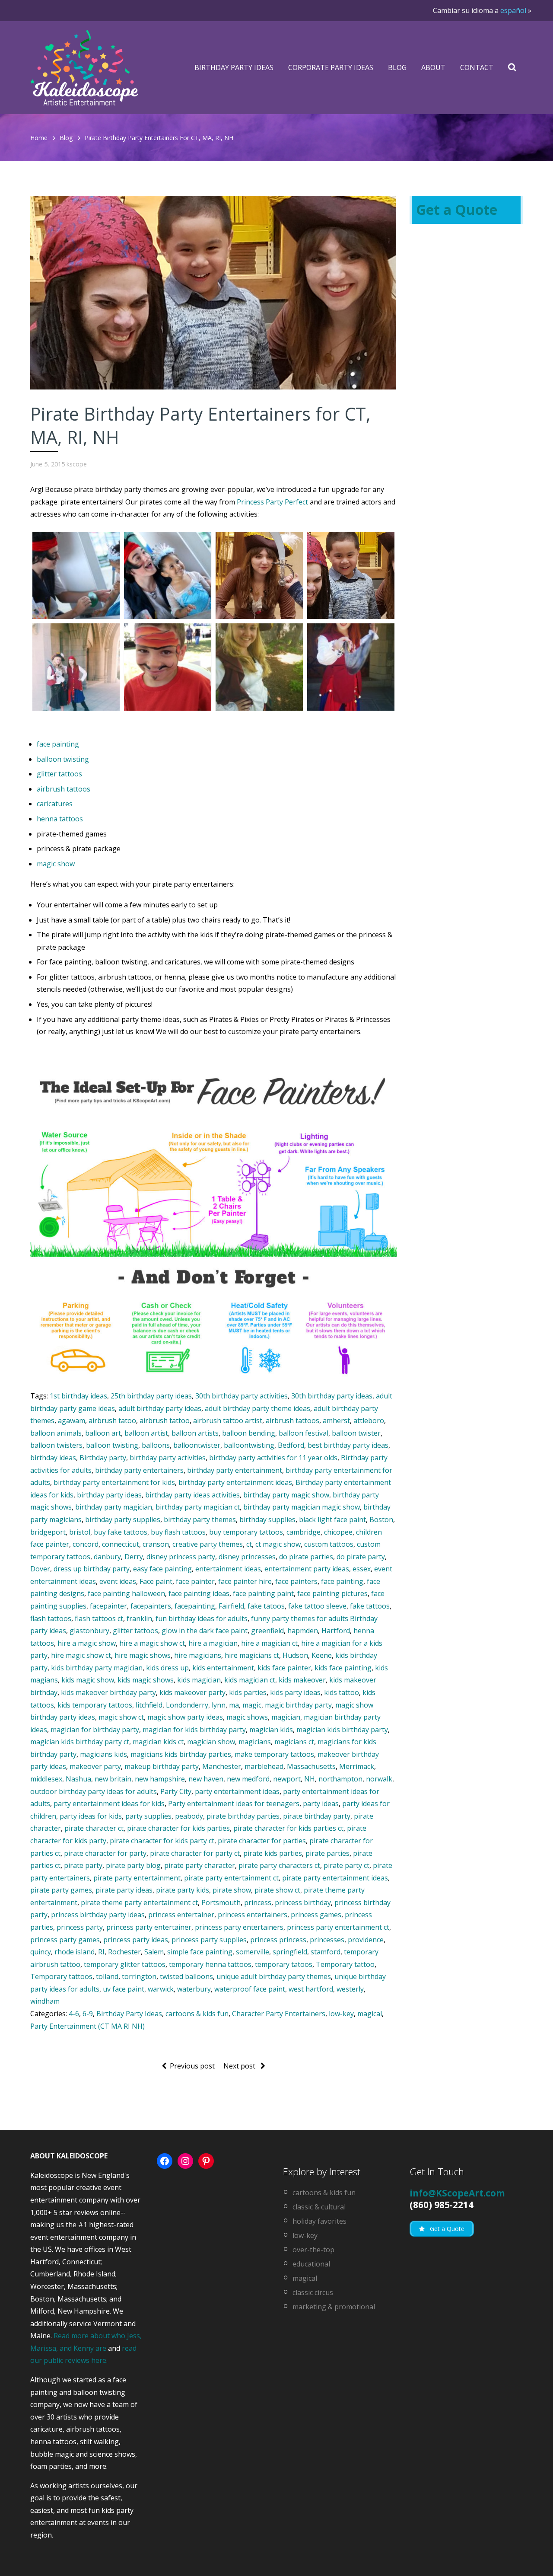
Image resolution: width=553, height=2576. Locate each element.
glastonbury (89, 1631)
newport (287, 1779)
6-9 (88, 2014)
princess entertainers (253, 1915)
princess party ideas (136, 1940)
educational (311, 2264)
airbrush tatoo (112, 1420)
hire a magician (213, 1643)
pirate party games (61, 1890)
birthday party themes (200, 1519)
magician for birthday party (95, 1730)
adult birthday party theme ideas (257, 1408)
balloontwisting (249, 1445)
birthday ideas (53, 1458)
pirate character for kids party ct (162, 1841)
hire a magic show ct (152, 1643)
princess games (316, 1915)
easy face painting (162, 1569)
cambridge (304, 1532)
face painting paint (263, 1593)
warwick (161, 1989)
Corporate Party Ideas (331, 67)
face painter (195, 1581)
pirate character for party (105, 1853)
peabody (189, 1816)
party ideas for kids (91, 1816)
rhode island (75, 1952)
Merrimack (357, 1766)
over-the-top (313, 2250)
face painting (58, 744)
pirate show (232, 1890)
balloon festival (304, 1433)
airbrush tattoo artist (228, 1420)
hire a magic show (87, 1643)
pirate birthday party (317, 1816)
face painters (296, 1581)
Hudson (295, 1655)
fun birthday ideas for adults (202, 1618)
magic (252, 1705)
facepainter (108, 1606)
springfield (290, 1952)
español (513, 10)
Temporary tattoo (345, 1964)
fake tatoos (266, 1606)
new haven (206, 1779)
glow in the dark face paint (205, 1631)
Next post (240, 2066)
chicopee (338, 1532)
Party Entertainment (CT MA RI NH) (87, 2026)
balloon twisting (63, 759)
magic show (56, 864)
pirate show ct (277, 1890)
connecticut (121, 1544)
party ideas (321, 1804)
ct (249, 1544)
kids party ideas (295, 1692)
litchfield (149, 1705)
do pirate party (361, 1557)
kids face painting (343, 1668)
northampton (340, 1779)
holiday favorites (319, 2221)
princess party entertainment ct (338, 1927)
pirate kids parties (273, 1853)
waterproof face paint (250, 1989)
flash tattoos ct (99, 1618)
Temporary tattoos (61, 1976)
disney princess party (181, 1557)
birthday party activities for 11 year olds (273, 1458)
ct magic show (278, 1544)
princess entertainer (181, 1915)
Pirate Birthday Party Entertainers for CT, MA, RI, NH (159, 138)
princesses (327, 1940)
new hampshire (160, 1779)
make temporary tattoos (274, 1754)
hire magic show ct (81, 1655)
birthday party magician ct (198, 1507)
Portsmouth (221, 1902)
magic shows (247, 1717)
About (433, 67)
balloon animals (56, 1433)
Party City (176, 1791)
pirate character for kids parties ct (288, 1828)
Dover (40, 1569)
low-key (341, 2014)
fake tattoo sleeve (317, 1606)
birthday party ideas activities (192, 1495)
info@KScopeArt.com (457, 2193)
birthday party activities (168, 1458)
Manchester (222, 1766)
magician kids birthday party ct (80, 1742)
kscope (77, 464)
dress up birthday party (92, 1569)
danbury (107, 1557)
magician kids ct (158, 1742)
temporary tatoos (284, 1964)
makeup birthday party (162, 1766)
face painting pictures (332, 1593)
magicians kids (103, 1754)
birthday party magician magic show (302, 1507)
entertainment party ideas (307, 1569)
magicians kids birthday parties (181, 1754)
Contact (477, 67)
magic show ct (121, 1717)
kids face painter (284, 1668)
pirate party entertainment (137, 1878)
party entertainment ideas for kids (109, 1804)
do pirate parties (306, 1557)
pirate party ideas (124, 1890)
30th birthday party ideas (332, 1396)
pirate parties (327, 1853)
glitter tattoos (59, 774)
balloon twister (356, 1433)
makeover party (95, 1766)
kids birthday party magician (97, 1668)
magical (370, 2014)
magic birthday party (298, 1705)
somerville (253, 1952)
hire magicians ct (252, 1655)
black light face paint (332, 1519)
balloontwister (197, 1445)
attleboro (369, 1420)
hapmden (303, 1631)
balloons (156, 1445)
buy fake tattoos (121, 1532)
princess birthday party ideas (98, 1915)
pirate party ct (346, 1865)
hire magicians (198, 1655)
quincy (41, 1952)
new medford (248, 1779)
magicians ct (294, 1742)
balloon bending (249, 1433)
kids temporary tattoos (95, 1705)
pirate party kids (183, 1890)
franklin (139, 1618)
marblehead (264, 1766)
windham (45, 2001)
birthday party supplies (123, 1519)
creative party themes (208, 1544)
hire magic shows (143, 1655)
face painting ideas (199, 1593)
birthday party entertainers (139, 1470)
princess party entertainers (239, 1927)
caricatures (55, 804)
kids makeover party (192, 1692)
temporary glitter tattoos (125, 1964)
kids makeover (302, 1680)
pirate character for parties (262, 1841)
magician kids (271, 1730)
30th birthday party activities (242, 1396)
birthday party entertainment (235, 1470)
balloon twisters (56, 1445)
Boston (381, 1519)
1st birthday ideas (78, 1396)
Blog (397, 67)
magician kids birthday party (342, 1730)
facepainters (151, 1606)
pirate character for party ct (195, 1853)
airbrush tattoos (64, 789)
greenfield (267, 1631)
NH (310, 1779)
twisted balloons (186, 1976)
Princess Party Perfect (272, 502)
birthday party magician (114, 1507)
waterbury (194, 1989)
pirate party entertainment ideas (335, 1878)
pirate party (83, 1865)
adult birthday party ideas (160, 1408)
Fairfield (231, 1606)
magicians (255, 1742)
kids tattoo (342, 1692)
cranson (156, 1544)
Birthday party (103, 1458)
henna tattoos (60, 819)
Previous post (192, 2066)
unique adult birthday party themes (274, 1976)
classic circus (313, 2292)
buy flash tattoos (178, 1532)
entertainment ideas (228, 1569)
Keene (322, 1655)
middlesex (46, 1779)
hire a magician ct (269, 1643)
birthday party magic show (286, 1495)
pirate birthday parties (243, 1816)
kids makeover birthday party (108, 1692)
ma (234, 1705)
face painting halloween (126, 1593)
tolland (107, 1976)
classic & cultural (319, 2207)
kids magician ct (250, 1680)
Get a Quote (457, 209)
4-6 (74, 2014)
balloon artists (195, 1433)
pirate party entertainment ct (231, 1878)
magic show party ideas (185, 1717)
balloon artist (146, 1433)
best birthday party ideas (348, 1445)
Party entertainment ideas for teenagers (234, 1804)
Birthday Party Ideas (234, 67)
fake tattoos (370, 1606)
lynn (219, 1705)
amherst (336, 1420)
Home (39, 138)
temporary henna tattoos (210, 1964)
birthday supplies (267, 1519)
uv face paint (124, 1989)
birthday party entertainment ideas (235, 1482)
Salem (154, 1952)
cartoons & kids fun (197, 2014)
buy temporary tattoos (246, 1532)
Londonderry (187, 1705)
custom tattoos (329, 1544)
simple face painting (200, 1952)
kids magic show (88, 1680)
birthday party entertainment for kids (114, 1482)
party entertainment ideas (237, 1791)
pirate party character (200, 1865)
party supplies (148, 1816)
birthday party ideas (109, 1495)
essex (362, 1569)
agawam (72, 1420)
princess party (80, 1927)
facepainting (195, 1606)
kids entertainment (223, 1668)
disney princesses (247, 1557)
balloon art (103, 1433)
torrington (139, 1976)
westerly (350, 1989)
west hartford (311, 1989)
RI (101, 1952)
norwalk (379, 1779)
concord (86, 1544)
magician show (211, 1742)
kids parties (248, 1692)
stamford (326, 1952)
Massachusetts (311, 1766)
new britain (113, 1779)
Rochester (124, 1952)
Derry (134, 1557)
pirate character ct (94, 1828)
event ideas (118, 1581)
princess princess (278, 1940)
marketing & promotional (334, 2307)
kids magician (199, 1680)
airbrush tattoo (165, 1420)
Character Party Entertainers (279, 2014)
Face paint (156, 1581)
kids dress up (167, 1668)
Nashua (78, 1779)
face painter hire (245, 1581)
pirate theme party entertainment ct (139, 1902)
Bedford (291, 1445)
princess (258, 1902)
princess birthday (303, 1902)
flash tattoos (51, 1618)
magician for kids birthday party (194, 1730)
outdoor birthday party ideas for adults (94, 1791)
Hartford (336, 1631)
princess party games (65, 1940)
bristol (80, 1532)
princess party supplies (209, 1940)
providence (366, 1940)
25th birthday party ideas (151, 1396)
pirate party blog (133, 1865)
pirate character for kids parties (178, 1828)
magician (286, 1717)
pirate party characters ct (279, 1865)
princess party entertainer (149, 1927)
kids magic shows (146, 1680)
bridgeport (48, 1532)
